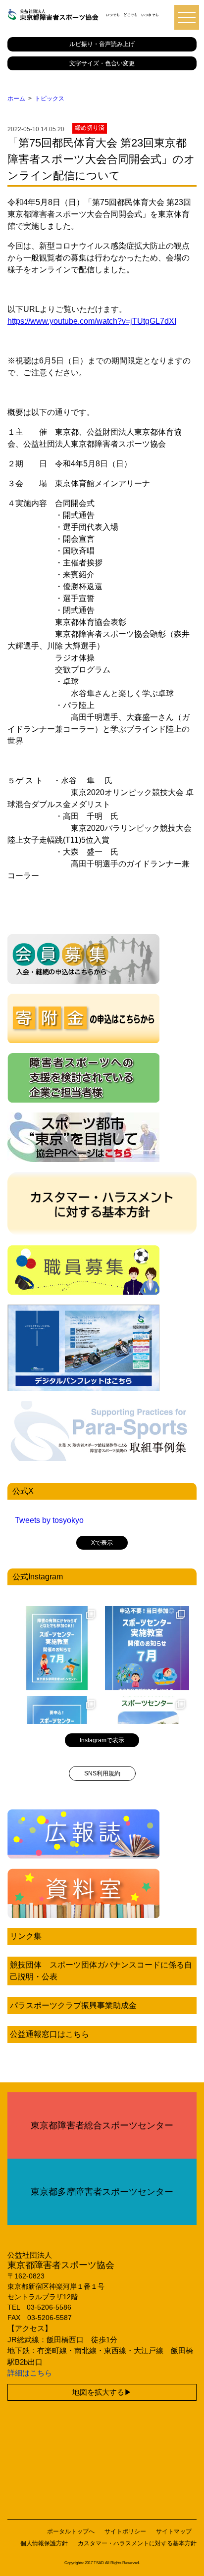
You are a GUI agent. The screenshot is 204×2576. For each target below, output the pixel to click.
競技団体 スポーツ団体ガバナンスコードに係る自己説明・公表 (101, 1971)
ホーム (16, 99)
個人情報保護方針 (44, 2543)
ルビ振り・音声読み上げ (102, 44)
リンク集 (26, 1936)
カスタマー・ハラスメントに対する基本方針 (137, 2543)
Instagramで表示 (102, 1740)
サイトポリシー (125, 2531)
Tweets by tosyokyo (49, 1520)
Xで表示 (102, 1543)
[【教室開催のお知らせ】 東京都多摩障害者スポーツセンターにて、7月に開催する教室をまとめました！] (57, 1648)
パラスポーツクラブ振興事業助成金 (73, 2005)
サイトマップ (174, 2531)
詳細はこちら (30, 2373)
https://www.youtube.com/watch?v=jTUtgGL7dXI (92, 321)
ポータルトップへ (71, 2531)
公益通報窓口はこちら (50, 2034)
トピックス (50, 99)
